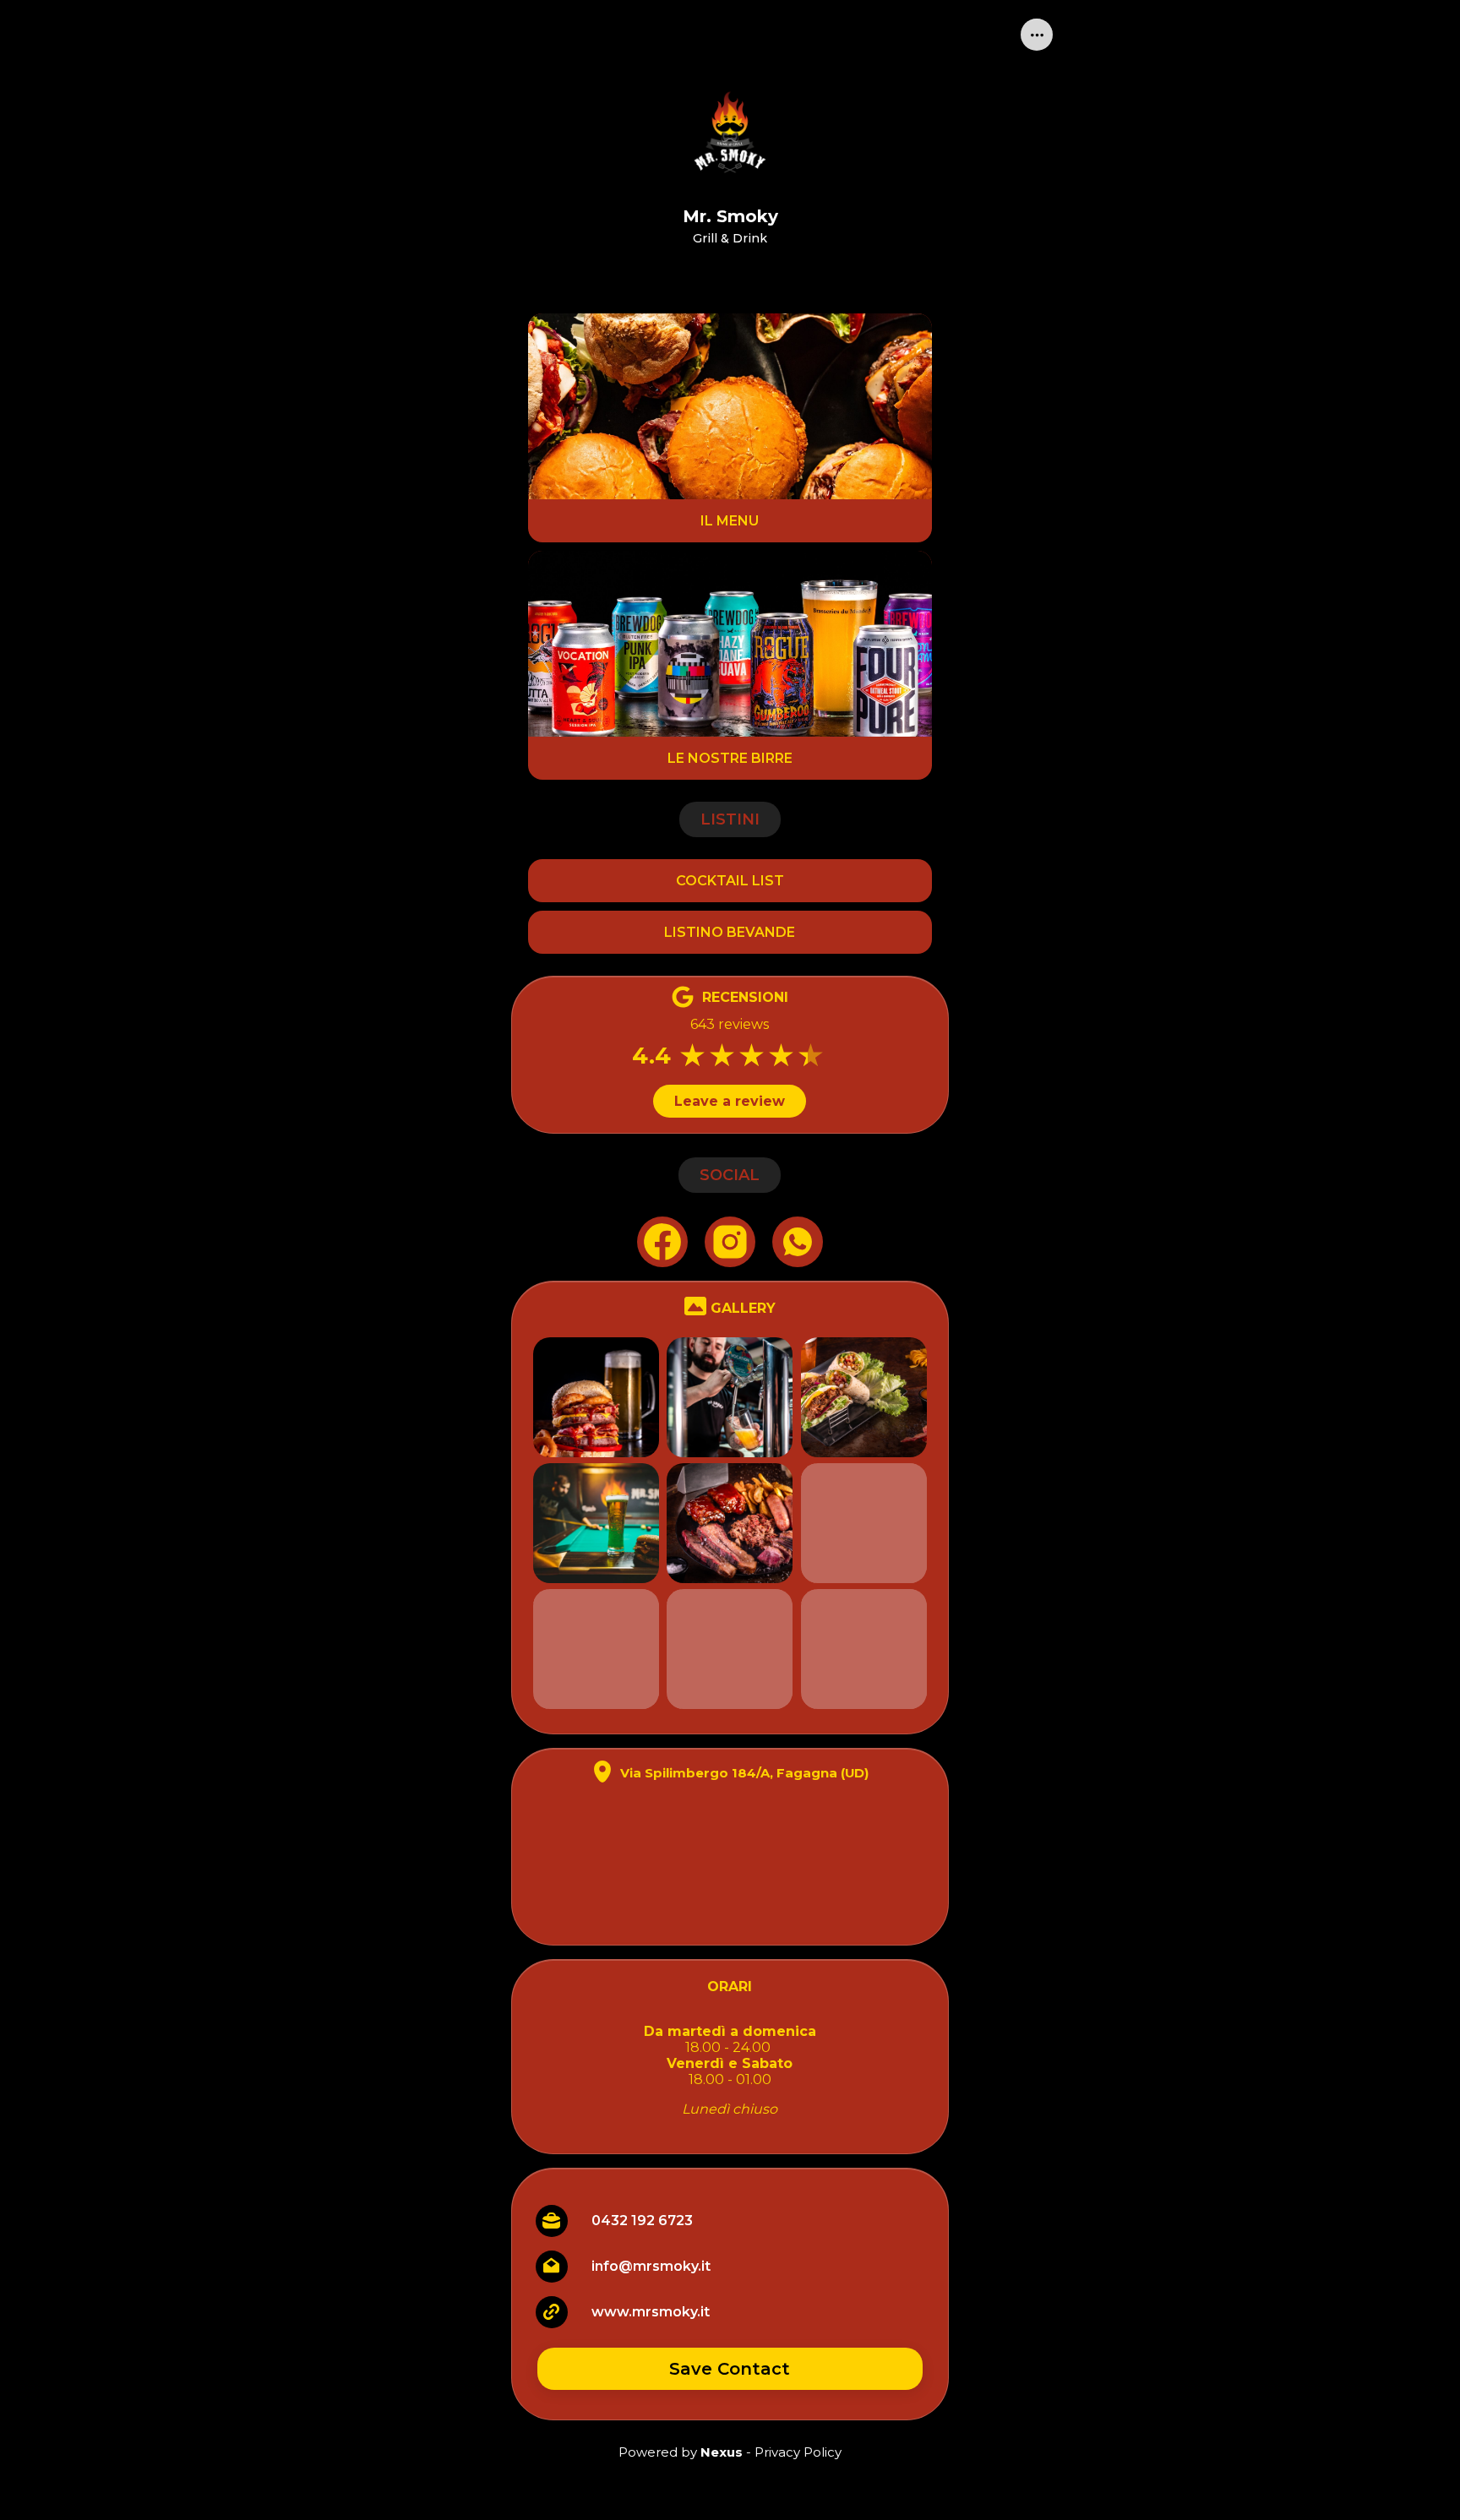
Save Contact (730, 2369)
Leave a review (730, 1101)
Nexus (722, 2452)
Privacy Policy (798, 2452)
